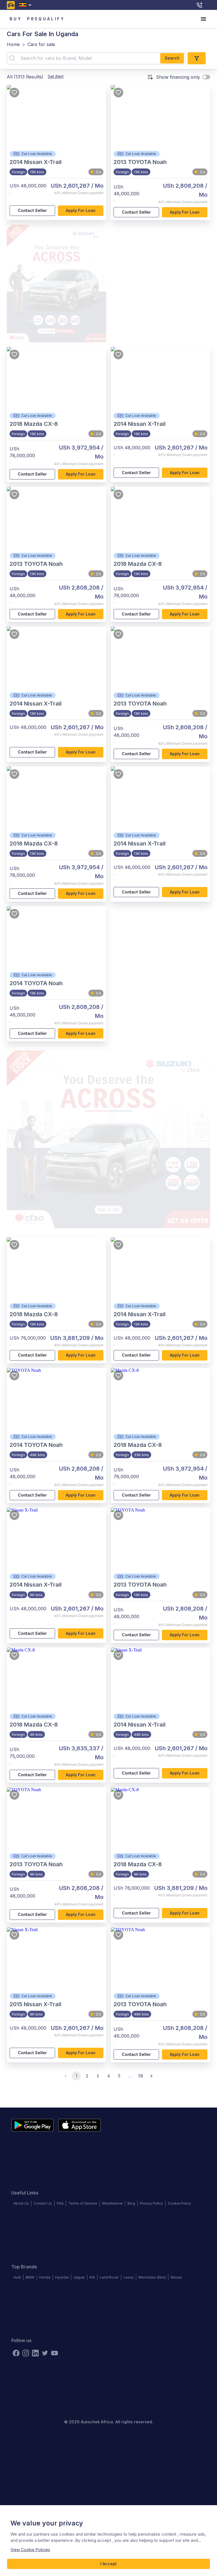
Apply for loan (81, 210)
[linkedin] (35, 2353)
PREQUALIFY (46, 19)
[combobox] (26, 5)
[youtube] (55, 2353)
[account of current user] (203, 19)
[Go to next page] (151, 2076)
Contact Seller (32, 210)
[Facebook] (16, 2353)
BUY (16, 19)
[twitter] (45, 2353)
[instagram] (26, 2353)
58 (141, 2076)
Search (172, 58)
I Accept (108, 2564)
